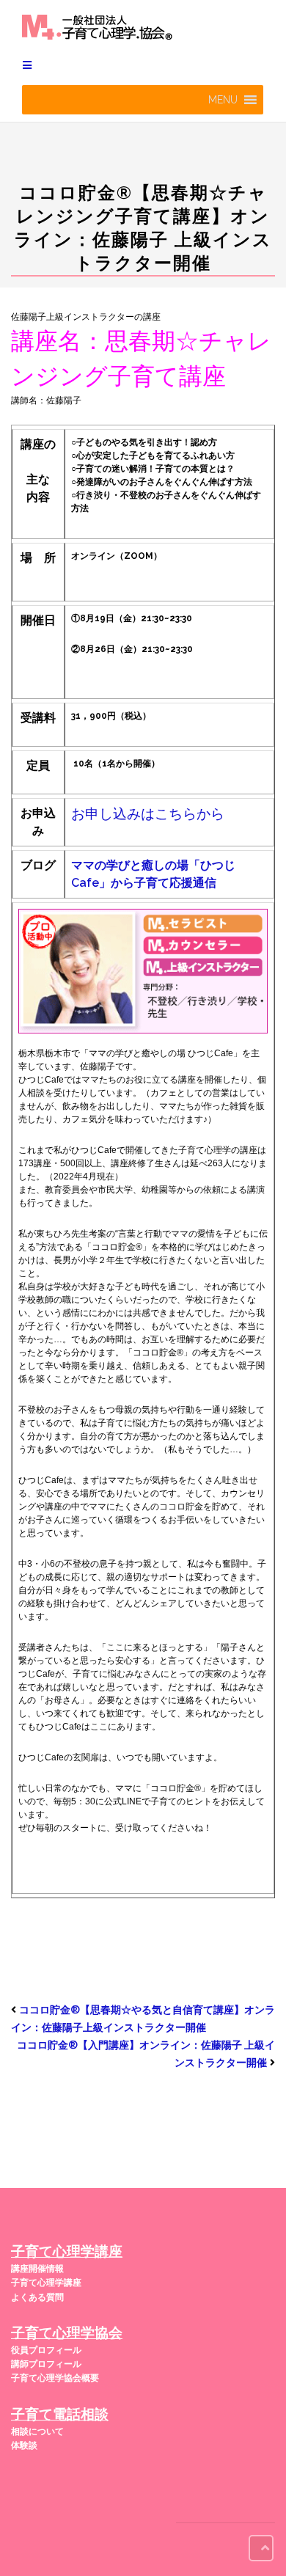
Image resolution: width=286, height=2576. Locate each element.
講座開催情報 (37, 2269)
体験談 (24, 2445)
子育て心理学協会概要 (55, 2378)
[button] (223, 100)
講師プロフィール (46, 2364)
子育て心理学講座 (46, 2283)
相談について (37, 2432)
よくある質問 (37, 2297)
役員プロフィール (46, 2350)
